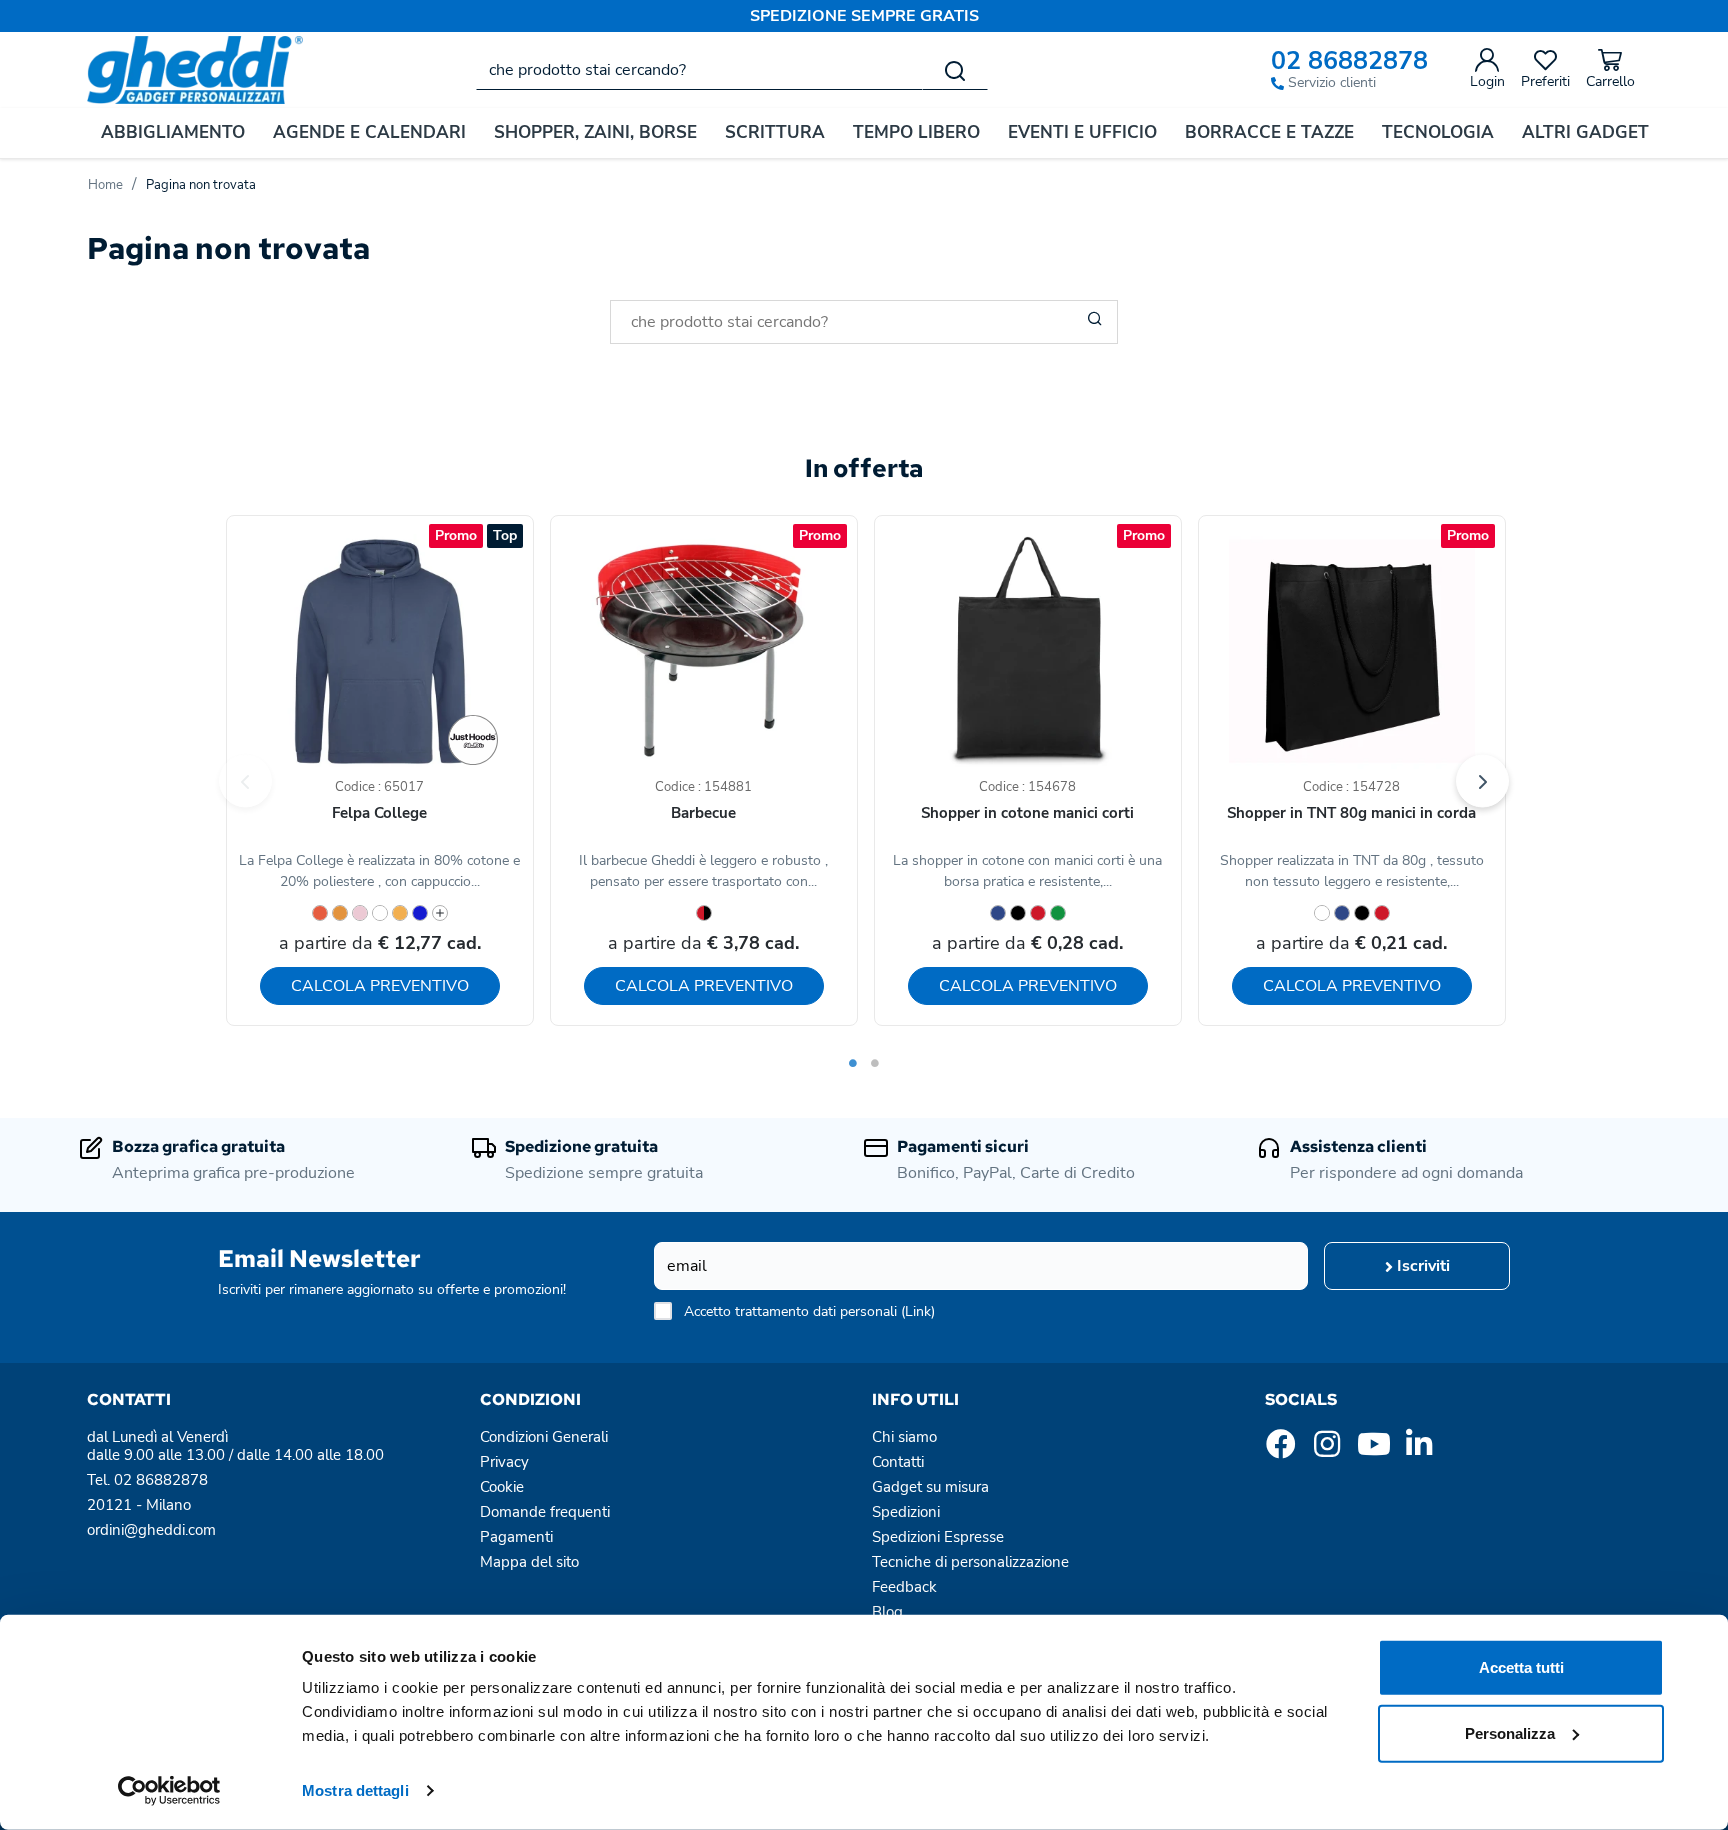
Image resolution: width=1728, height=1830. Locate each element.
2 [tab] (875, 1063)
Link (918, 1311)
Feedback (904, 1587)
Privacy (504, 1462)
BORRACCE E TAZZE (1269, 132)
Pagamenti (516, 1537)
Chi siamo (904, 1437)
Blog (887, 1612)
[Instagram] (1327, 1450)
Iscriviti (1421, 1266)
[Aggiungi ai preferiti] (482, 576)
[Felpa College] (473, 740)
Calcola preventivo (380, 986)
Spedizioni (906, 1512)
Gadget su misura (930, 1487)
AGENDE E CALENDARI (369, 132)
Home (105, 185)
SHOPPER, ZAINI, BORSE (595, 132)
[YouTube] (1373, 1450)
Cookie (502, 1487)
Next (1482, 781)
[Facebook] (1281, 1450)
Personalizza (1510, 1732)
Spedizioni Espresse (938, 1537)
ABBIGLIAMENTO (173, 132)
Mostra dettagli (355, 1790)
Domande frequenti (545, 1512)
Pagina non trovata (201, 185)
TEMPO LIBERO (916, 132)
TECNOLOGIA (1438, 132)
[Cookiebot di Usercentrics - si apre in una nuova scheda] (169, 1791)
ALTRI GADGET (1585, 132)
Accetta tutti (1521, 1667)
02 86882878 (1349, 61)
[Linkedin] (1419, 1450)
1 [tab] (853, 1063)
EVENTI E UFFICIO (1082, 132)
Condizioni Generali (544, 1437)
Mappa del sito (529, 1562)
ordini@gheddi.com (151, 1530)
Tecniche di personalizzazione (970, 1562)
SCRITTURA (775, 132)
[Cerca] (955, 70)
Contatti (898, 1462)
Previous (245, 781)
